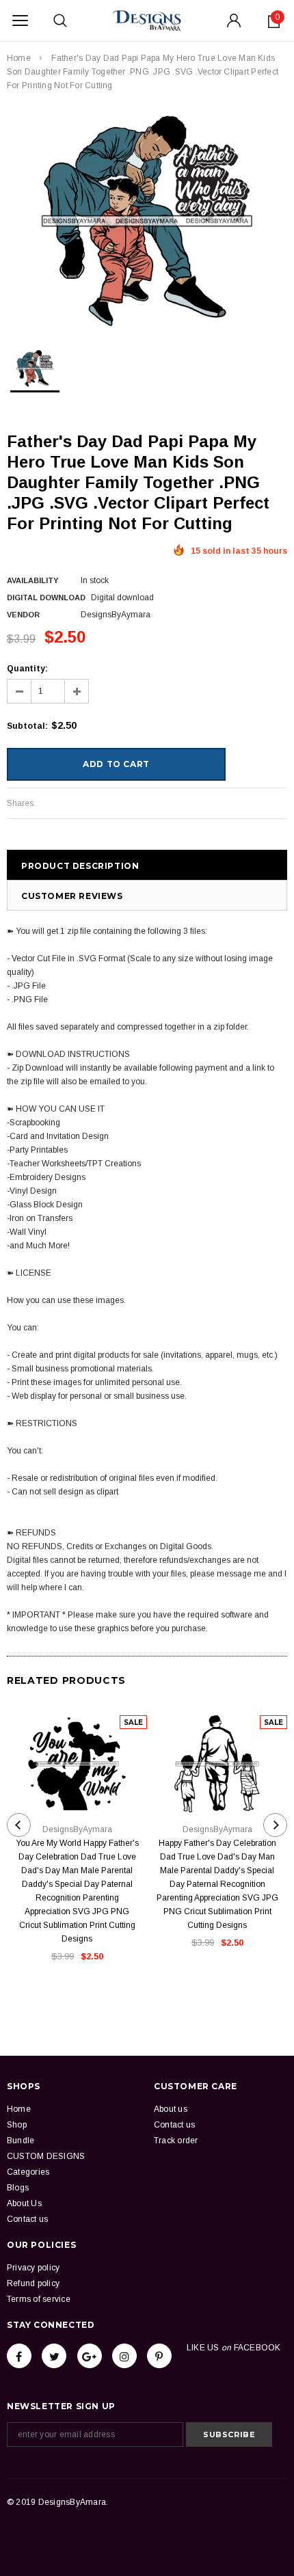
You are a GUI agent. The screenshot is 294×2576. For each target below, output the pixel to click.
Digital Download (46, 598)
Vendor (23, 615)
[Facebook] (19, 2356)
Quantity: (27, 669)
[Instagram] (124, 2356)
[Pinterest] (159, 2356)
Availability (32, 580)
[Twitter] (54, 2356)
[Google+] (90, 2356)
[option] (147, 221)
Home (19, 58)
